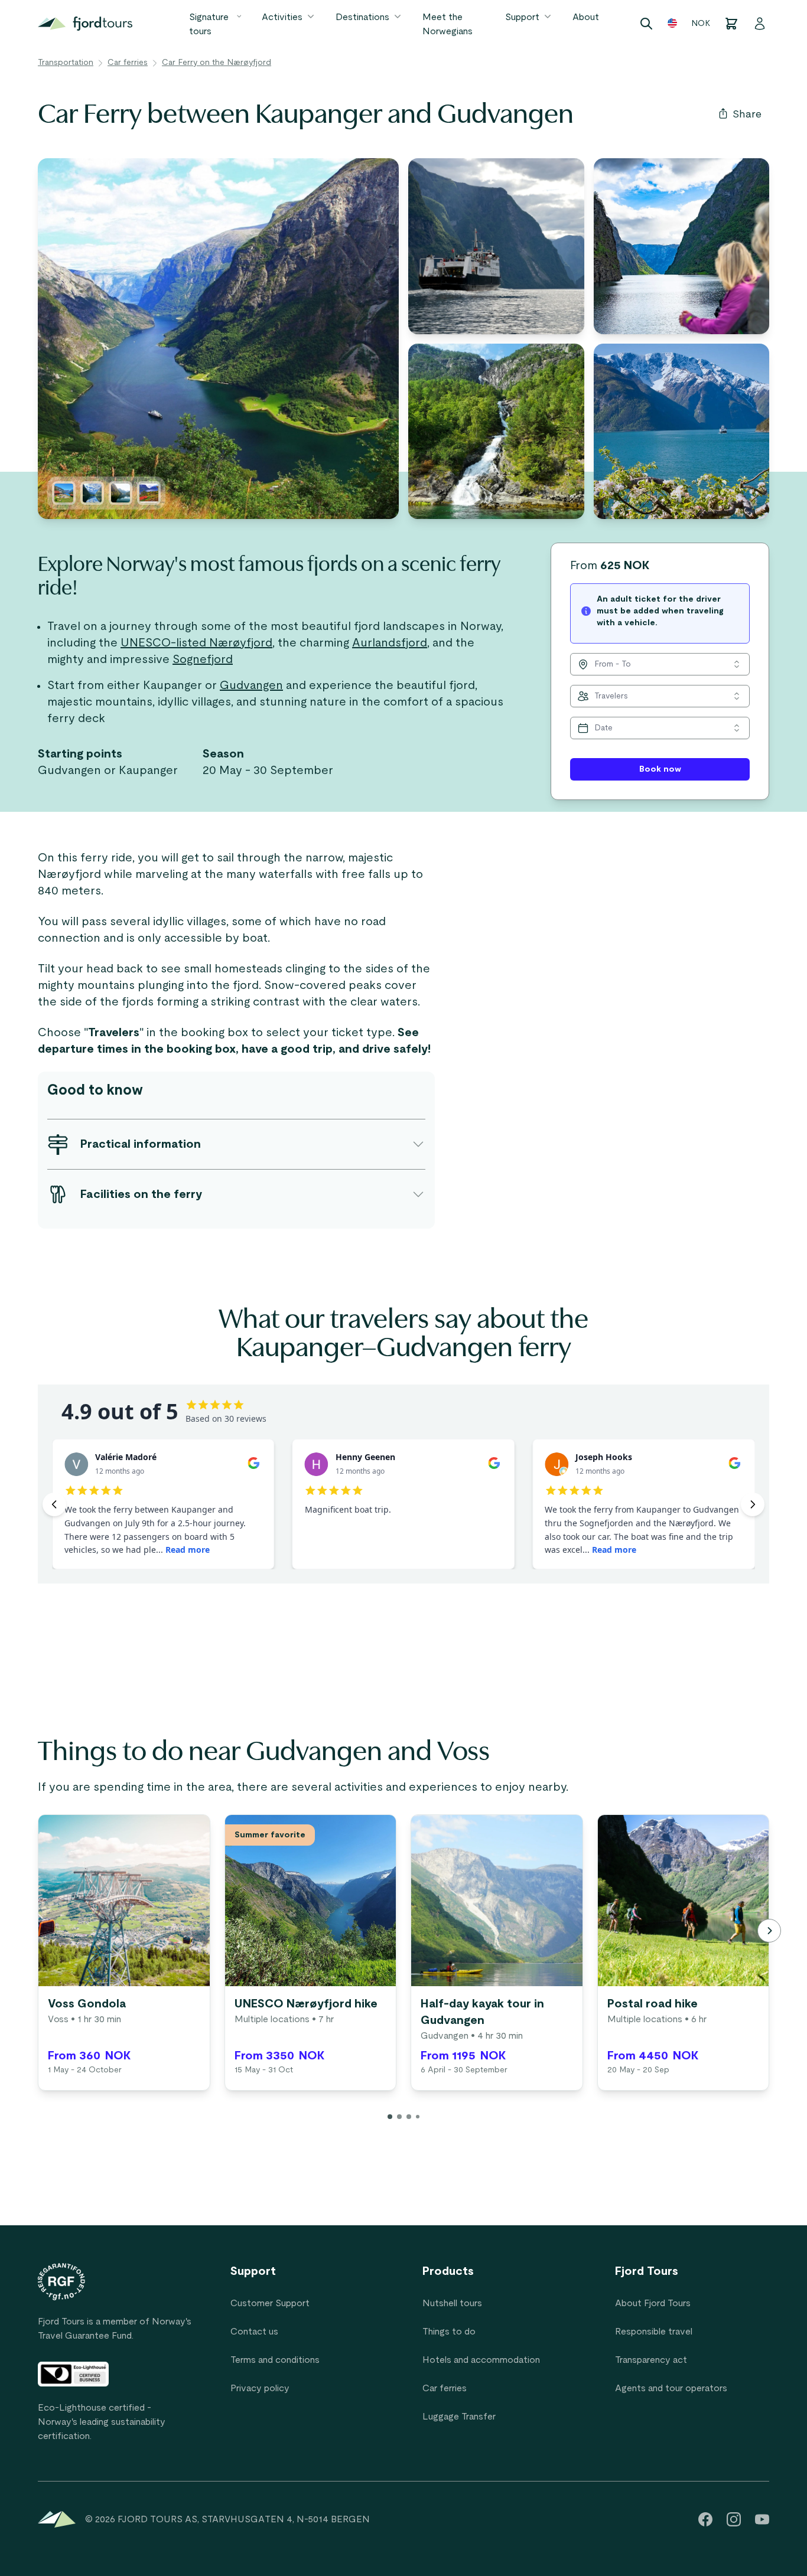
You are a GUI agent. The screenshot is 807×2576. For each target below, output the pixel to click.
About (586, 17)
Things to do (449, 2332)
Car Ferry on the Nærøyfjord (217, 63)
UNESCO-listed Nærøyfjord (196, 643)
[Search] (646, 24)
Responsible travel (654, 2332)
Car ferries (128, 63)
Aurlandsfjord (390, 643)
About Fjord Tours (653, 2303)
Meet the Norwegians (448, 24)
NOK (701, 24)
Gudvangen (251, 685)
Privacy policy (260, 2388)
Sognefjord (203, 659)
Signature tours (209, 24)
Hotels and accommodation (481, 2360)
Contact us (254, 2332)
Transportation (66, 63)
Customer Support (270, 2303)
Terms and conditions (275, 2360)
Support (522, 17)
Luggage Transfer (459, 2417)
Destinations (362, 17)
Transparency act (651, 2360)
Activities (282, 17)
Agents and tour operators (671, 2388)
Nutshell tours (452, 2303)
